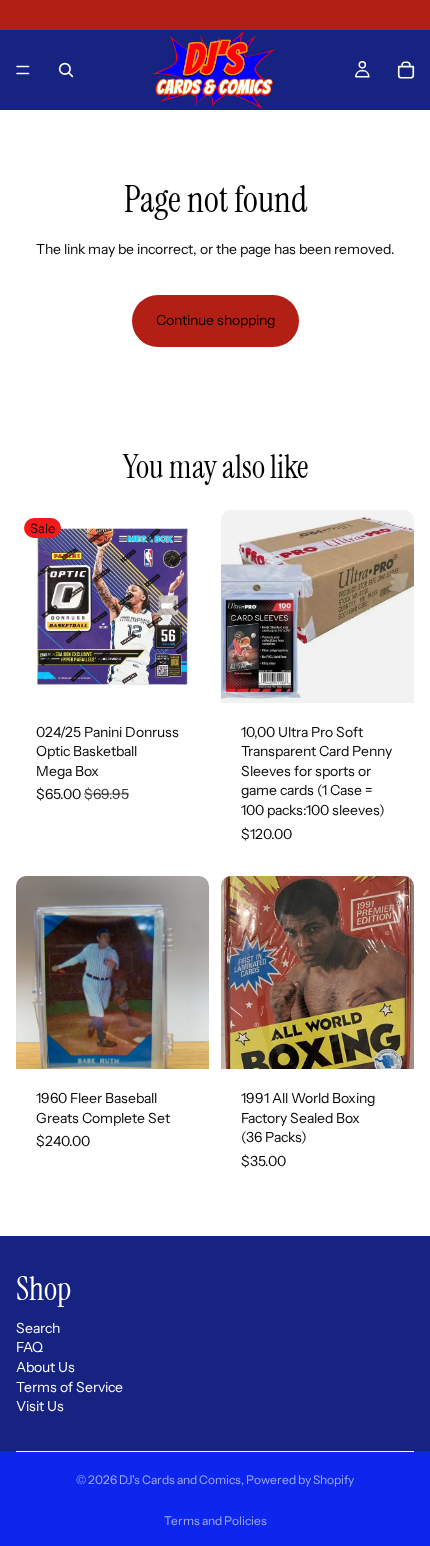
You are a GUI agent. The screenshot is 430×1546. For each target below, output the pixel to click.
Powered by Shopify (300, 1479)
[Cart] (406, 70)
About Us (45, 1367)
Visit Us (40, 1407)
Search (38, 1328)
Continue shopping (215, 320)
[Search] (66, 70)
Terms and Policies (215, 1520)
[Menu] (23, 70)
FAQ (29, 1348)
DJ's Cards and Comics (180, 1479)
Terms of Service (69, 1387)
